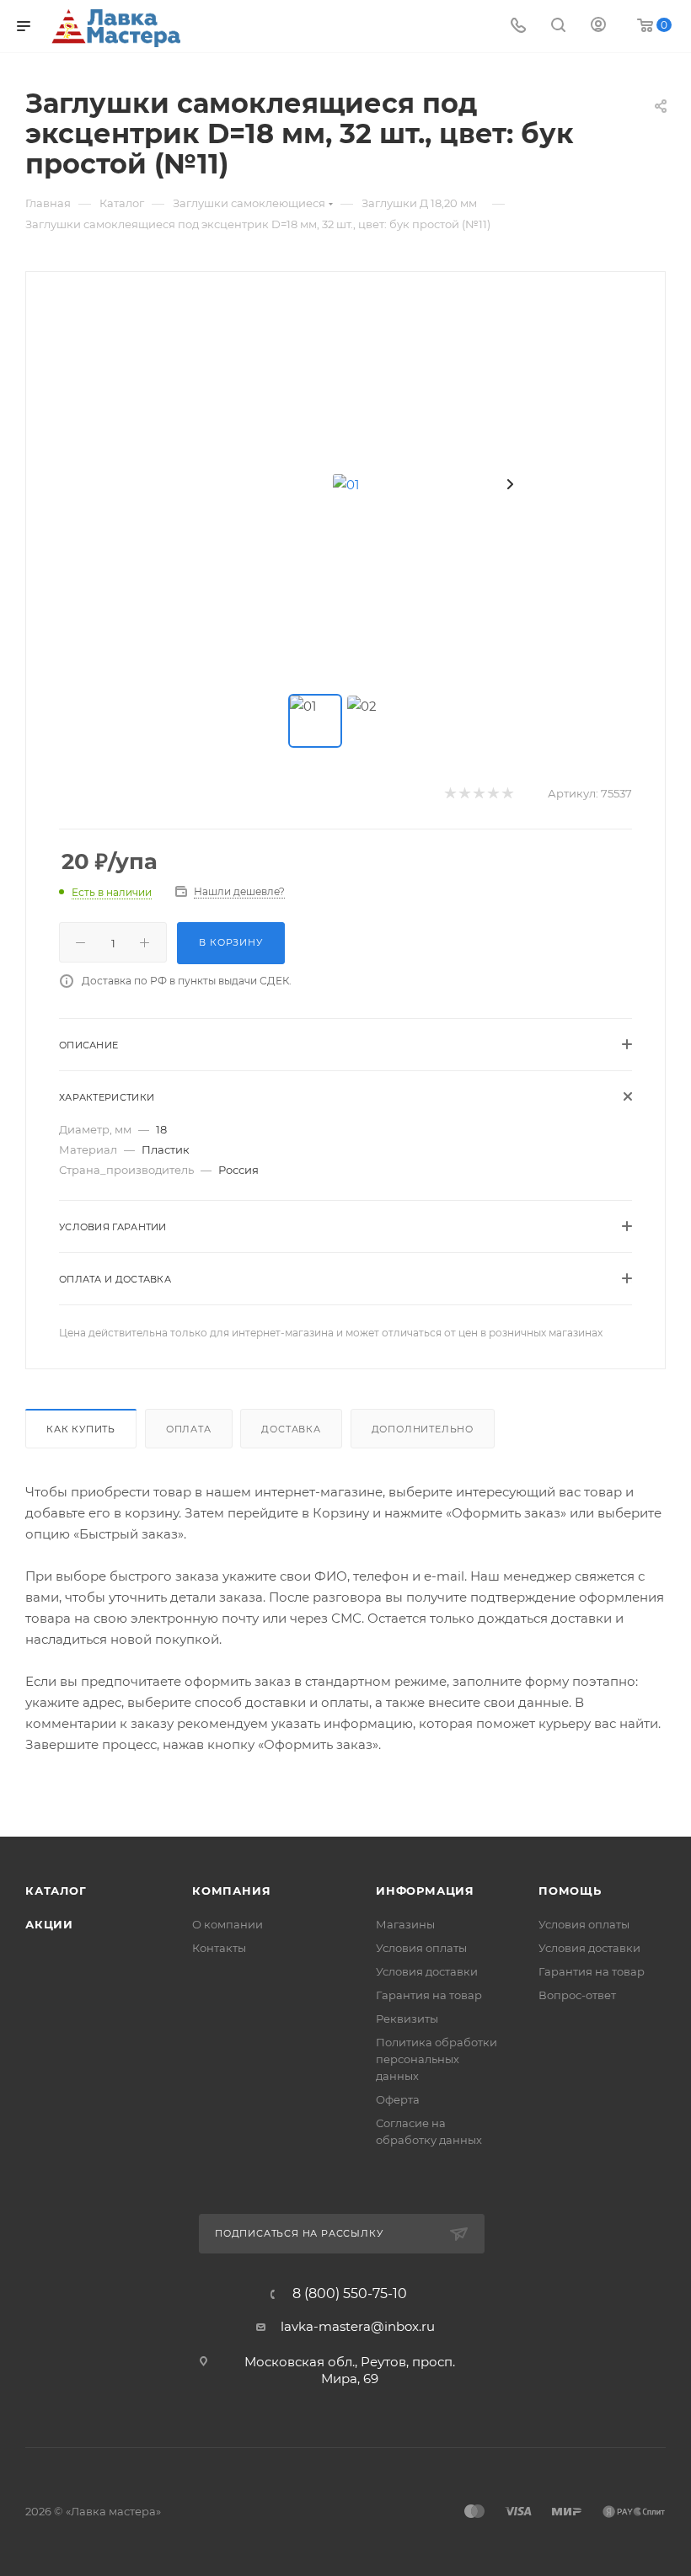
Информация (425, 1891)
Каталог (56, 1891)
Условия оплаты (421, 1948)
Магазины (405, 1924)
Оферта (398, 2099)
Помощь (570, 1891)
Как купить (81, 1429)
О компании (228, 1924)
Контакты (219, 1948)
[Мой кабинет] (598, 27)
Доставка (291, 1429)
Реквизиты (407, 2019)
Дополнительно (423, 1429)
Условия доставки (427, 1971)
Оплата (189, 1429)
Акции (49, 1924)
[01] (345, 484)
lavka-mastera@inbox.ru (358, 2326)
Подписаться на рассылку (300, 2233)
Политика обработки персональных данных (437, 2059)
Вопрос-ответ (577, 1995)
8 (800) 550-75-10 (350, 2294)
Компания (231, 1891)
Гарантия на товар (429, 1995)
